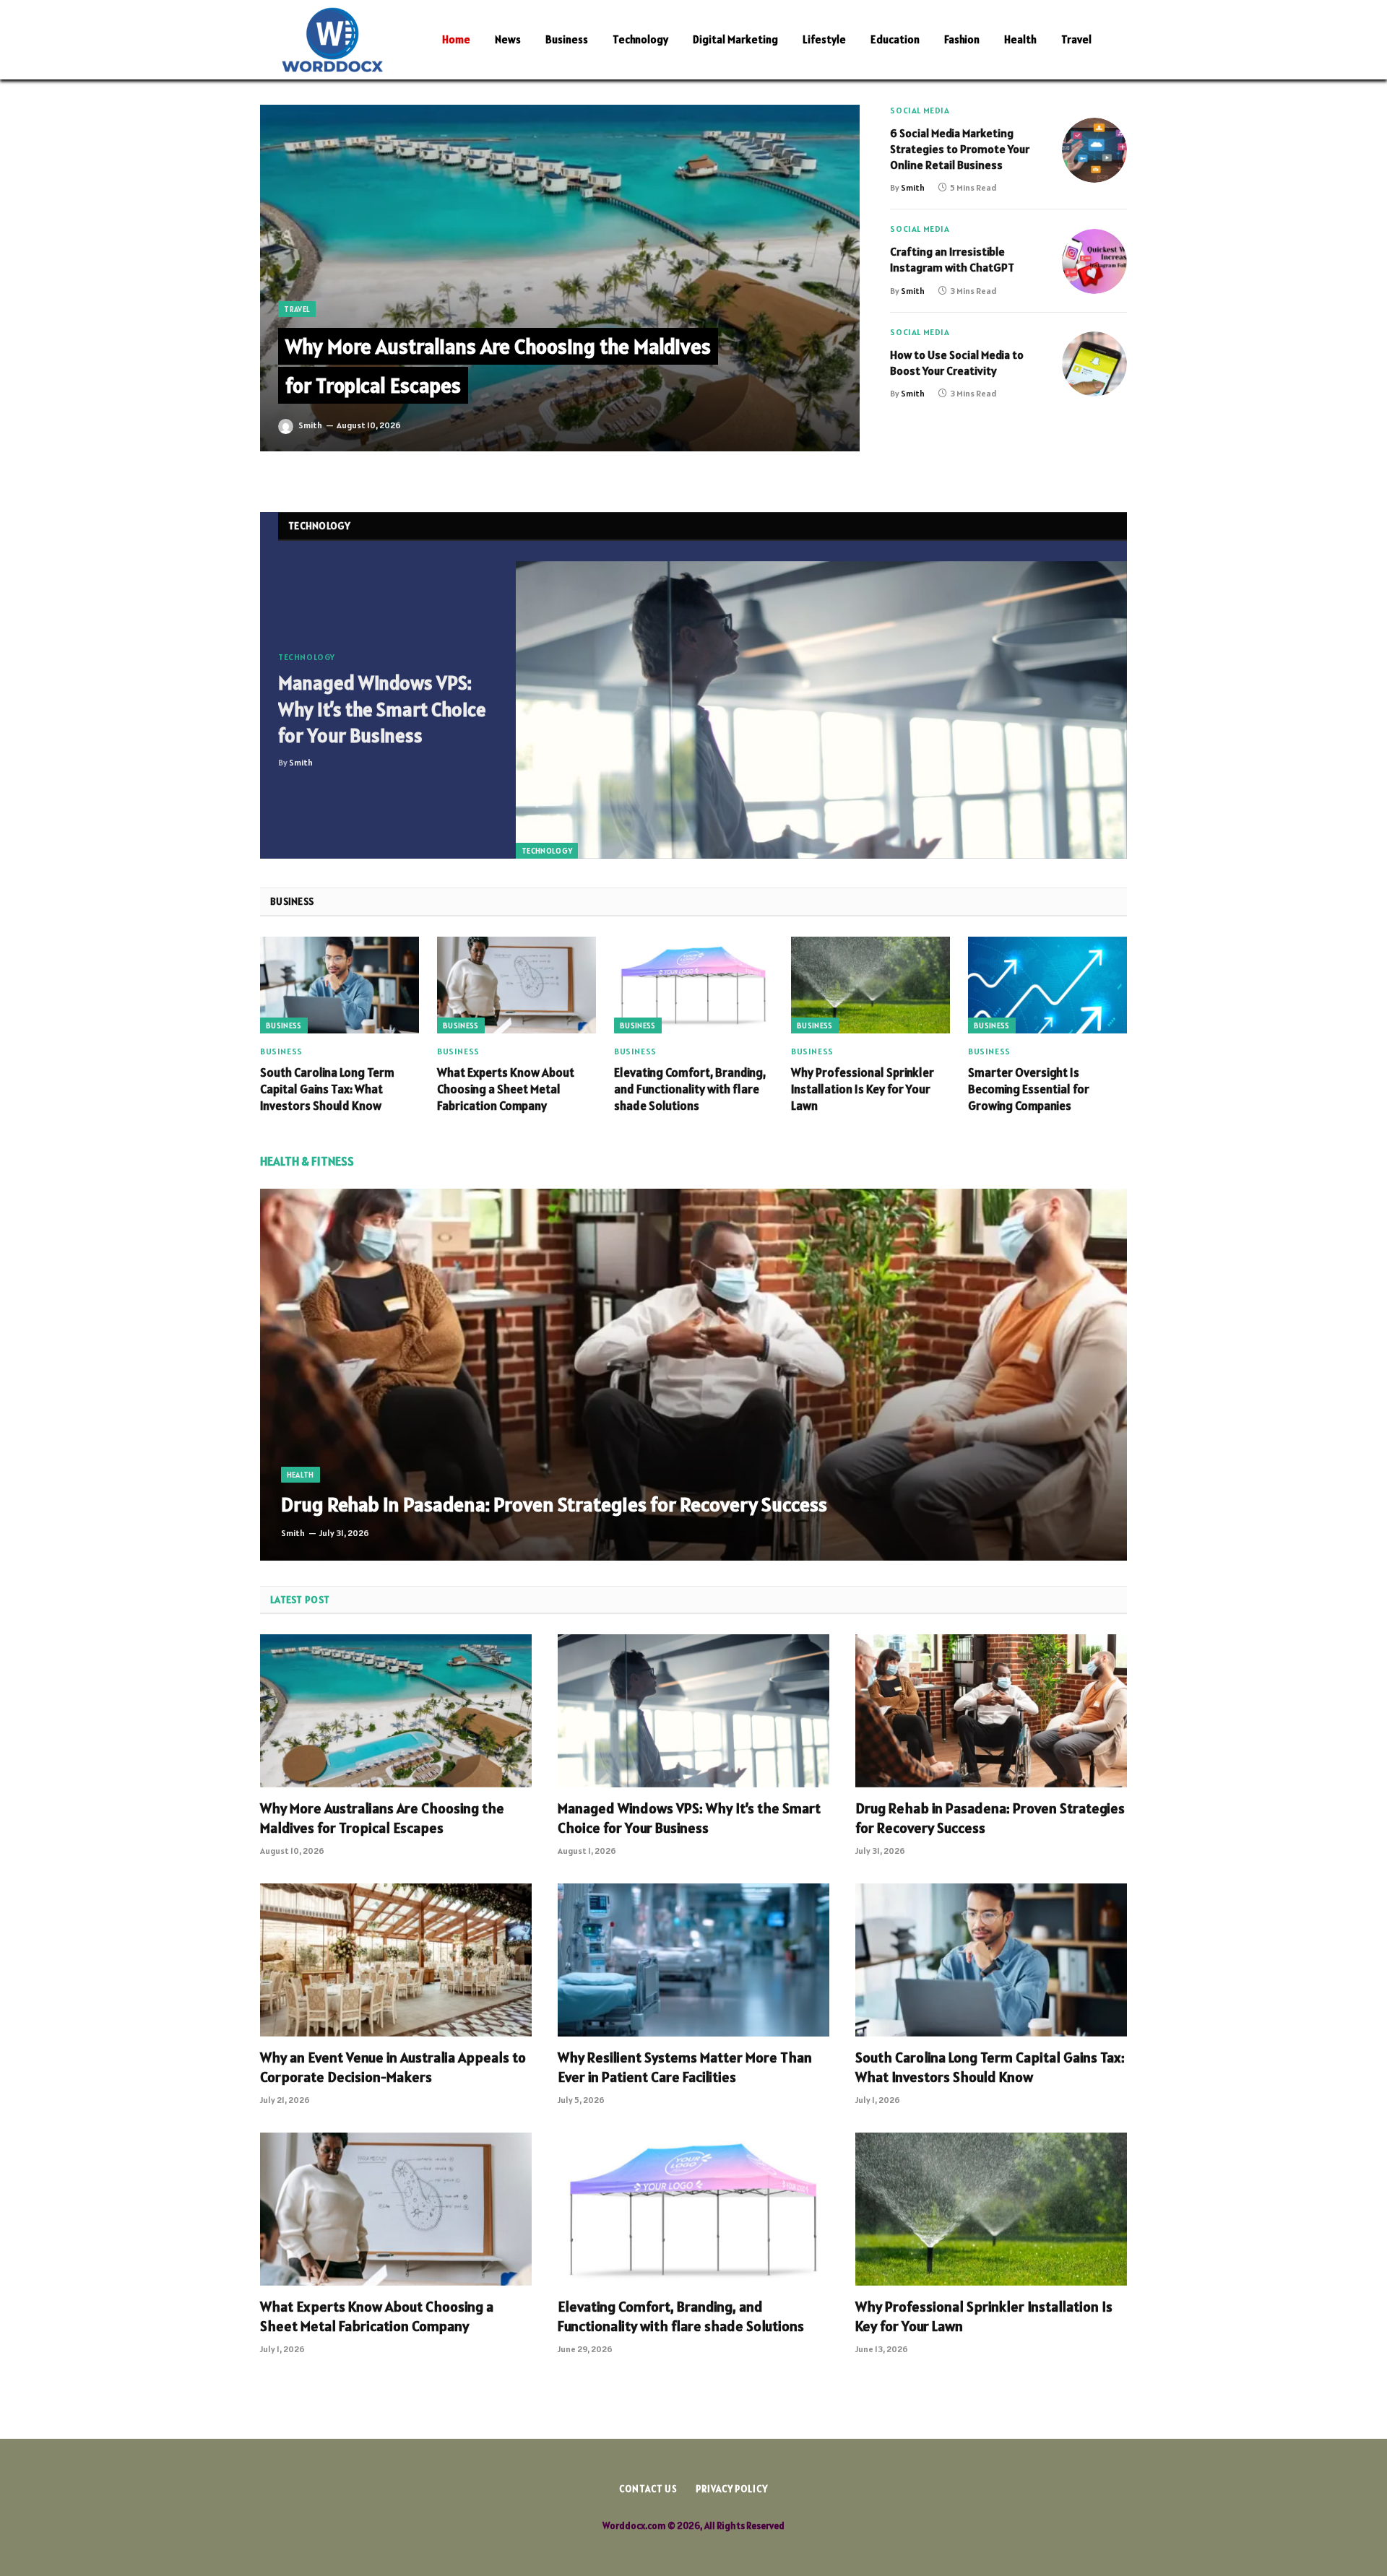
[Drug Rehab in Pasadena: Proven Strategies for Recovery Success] (693, 1374)
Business (567, 39)
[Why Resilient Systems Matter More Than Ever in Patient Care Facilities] (693, 1960)
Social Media (920, 110)
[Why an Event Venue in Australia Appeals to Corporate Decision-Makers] (396, 1960)
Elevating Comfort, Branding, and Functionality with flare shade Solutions (690, 1089)
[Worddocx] (332, 40)
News (508, 39)
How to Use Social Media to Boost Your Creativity (957, 363)
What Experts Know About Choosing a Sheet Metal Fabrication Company (506, 1089)
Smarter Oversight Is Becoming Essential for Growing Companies (1029, 1089)
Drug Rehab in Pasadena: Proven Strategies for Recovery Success (554, 1505)
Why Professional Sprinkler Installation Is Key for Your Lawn (863, 1089)
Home (456, 39)
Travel (1076, 39)
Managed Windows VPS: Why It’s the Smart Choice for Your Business (382, 709)
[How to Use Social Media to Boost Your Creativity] (1094, 364)
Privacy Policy (732, 2489)
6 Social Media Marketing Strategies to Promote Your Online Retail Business (960, 149)
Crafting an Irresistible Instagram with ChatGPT (952, 259)
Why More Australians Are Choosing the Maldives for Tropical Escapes (382, 1818)
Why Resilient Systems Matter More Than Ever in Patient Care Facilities (685, 2067)
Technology (640, 39)
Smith (310, 425)
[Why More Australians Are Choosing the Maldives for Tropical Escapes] (560, 278)
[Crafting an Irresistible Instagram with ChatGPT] (1094, 261)
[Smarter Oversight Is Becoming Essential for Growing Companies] (1047, 985)
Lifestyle (824, 39)
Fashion (962, 39)
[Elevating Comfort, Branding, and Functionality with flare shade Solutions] (693, 985)
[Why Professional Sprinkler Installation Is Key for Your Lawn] (870, 985)
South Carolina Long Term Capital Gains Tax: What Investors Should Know (327, 1089)
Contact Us (648, 2489)
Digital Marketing (735, 39)
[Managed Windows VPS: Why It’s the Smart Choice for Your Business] (821, 710)
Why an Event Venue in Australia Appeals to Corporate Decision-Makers (393, 2067)
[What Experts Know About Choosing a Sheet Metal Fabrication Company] (517, 985)
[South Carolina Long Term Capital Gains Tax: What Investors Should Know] (340, 985)
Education (895, 39)
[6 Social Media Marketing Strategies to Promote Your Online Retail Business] (1094, 150)
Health (1020, 39)
